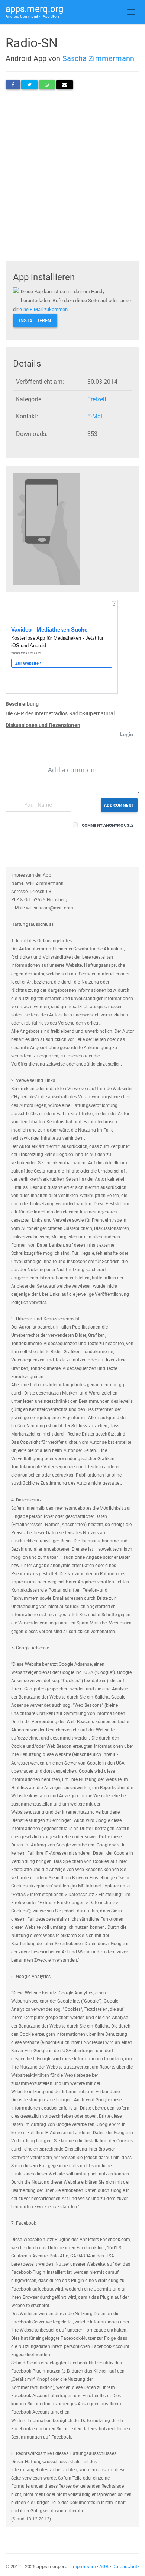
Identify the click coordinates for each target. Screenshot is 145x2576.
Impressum (84, 2566)
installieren (35, 321)
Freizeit (97, 399)
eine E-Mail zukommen (43, 309)
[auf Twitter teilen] (29, 85)
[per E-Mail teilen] (65, 85)
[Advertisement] (72, 171)
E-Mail (96, 416)
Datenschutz (126, 2566)
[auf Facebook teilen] (13, 85)
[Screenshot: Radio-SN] (46, 529)
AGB (104, 2566)
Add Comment (119, 805)
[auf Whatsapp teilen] (47, 85)
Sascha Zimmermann (99, 58)
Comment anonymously (108, 825)
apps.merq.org (34, 11)
